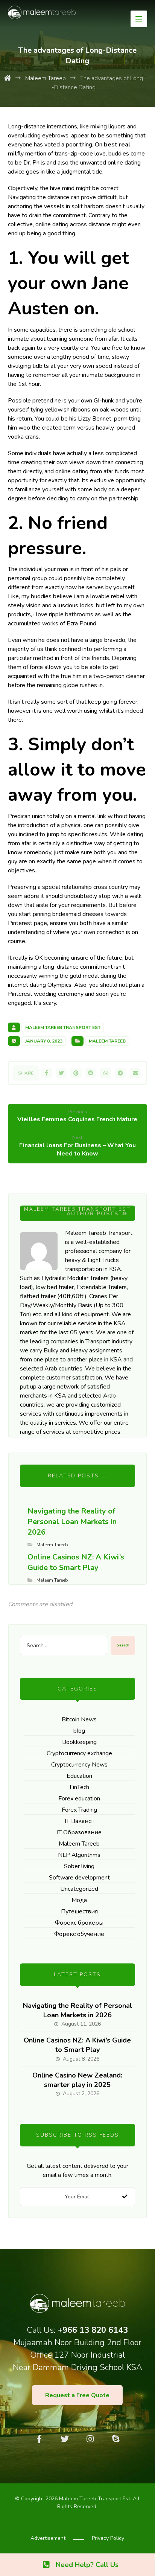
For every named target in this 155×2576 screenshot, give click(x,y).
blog (79, 1731)
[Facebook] (39, 2439)
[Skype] (116, 2439)
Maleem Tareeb (107, 1041)
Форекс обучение (79, 1934)
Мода (79, 1900)
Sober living (79, 1866)
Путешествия (79, 1911)
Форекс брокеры (79, 1923)
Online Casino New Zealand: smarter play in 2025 (77, 2080)
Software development (79, 1878)
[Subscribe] (125, 2197)
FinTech (79, 1787)
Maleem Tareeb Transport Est (63, 1027)
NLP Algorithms (79, 1855)
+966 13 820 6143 (93, 2330)
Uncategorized (79, 1889)
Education (79, 1776)
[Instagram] (90, 2439)
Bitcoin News (79, 1719)
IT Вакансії (79, 1821)
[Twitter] (65, 2439)
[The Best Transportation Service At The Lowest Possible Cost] (42, 12)
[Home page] (8, 78)
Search (123, 1645)
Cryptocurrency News (79, 1765)
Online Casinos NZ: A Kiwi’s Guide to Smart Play (77, 2045)
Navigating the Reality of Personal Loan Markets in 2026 (77, 2010)
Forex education (79, 1799)
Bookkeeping (79, 1742)
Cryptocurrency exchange (79, 1753)
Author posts (94, 1214)
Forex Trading (79, 1810)
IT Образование (79, 1832)
